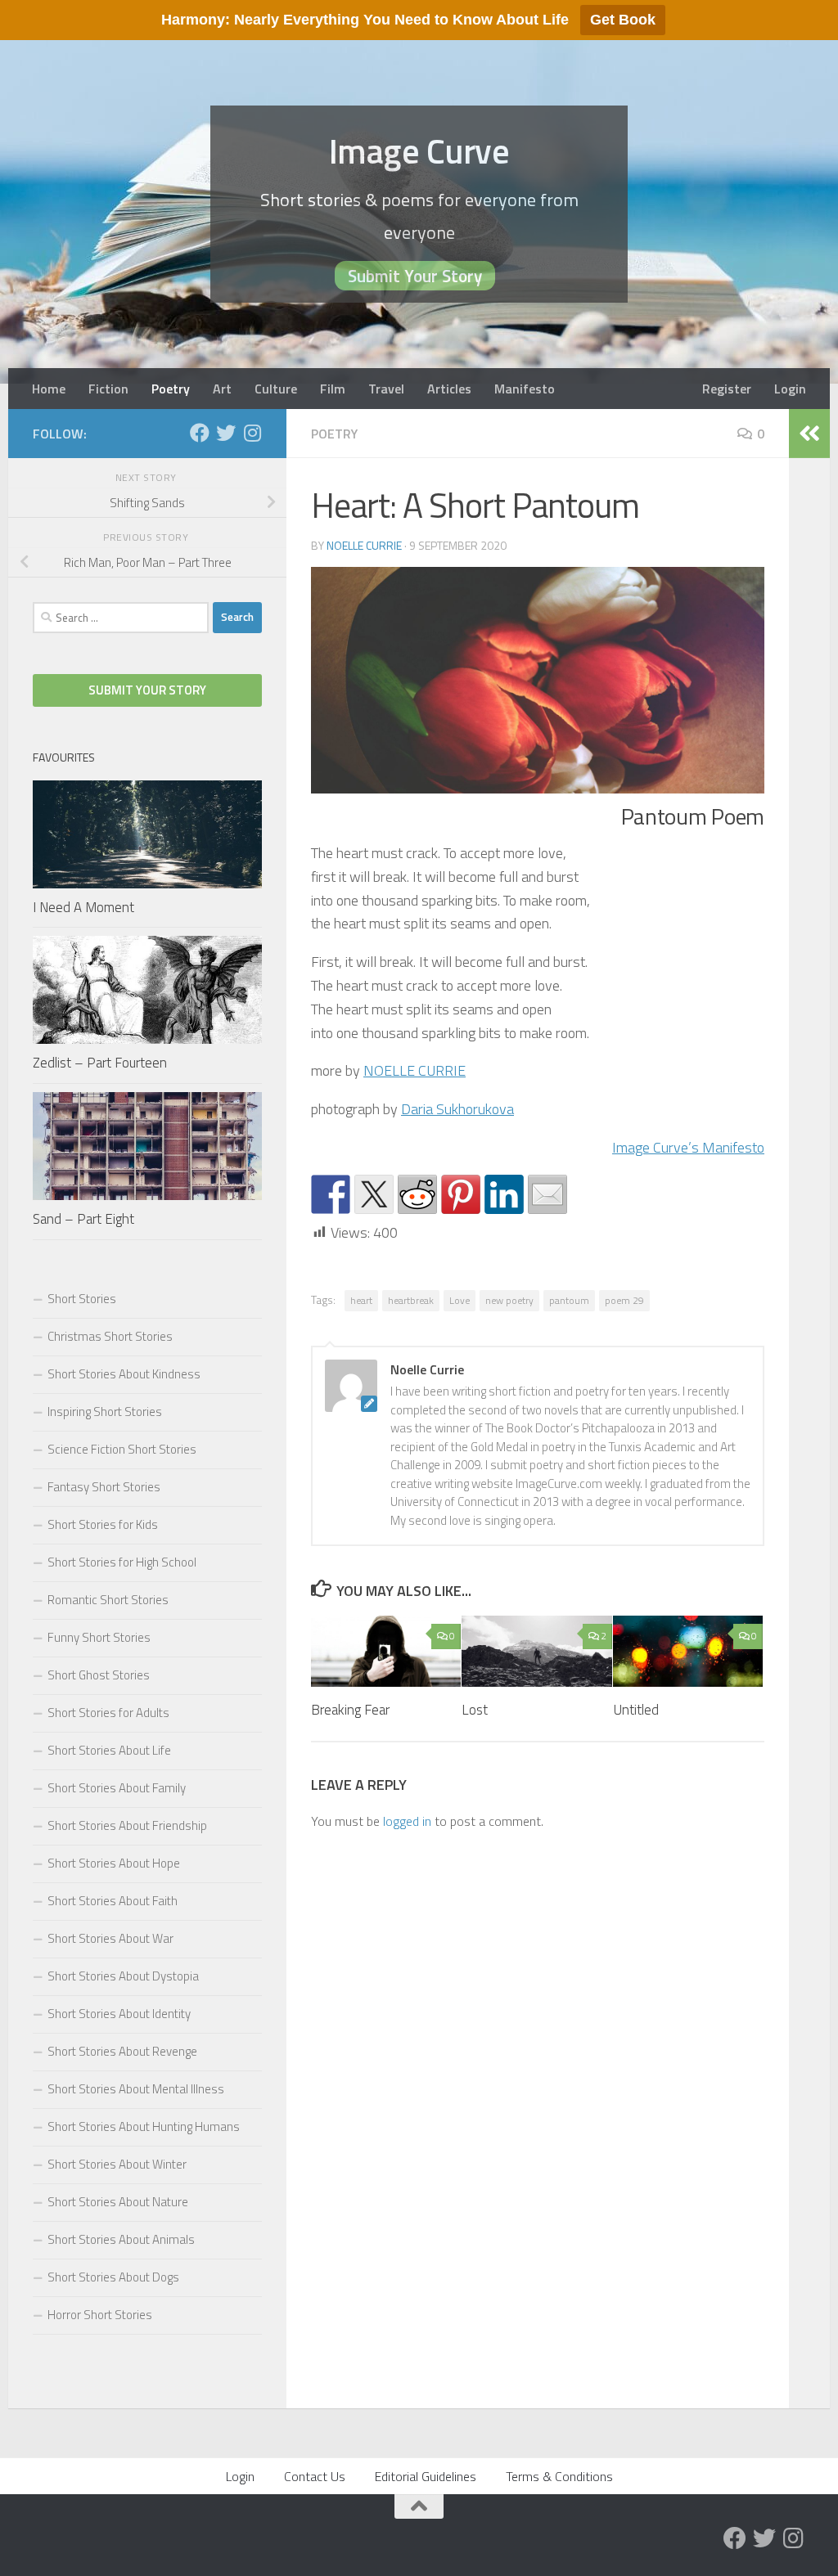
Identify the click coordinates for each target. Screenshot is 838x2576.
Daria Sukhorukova (457, 1109)
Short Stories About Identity (119, 2014)
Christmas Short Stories (110, 1336)
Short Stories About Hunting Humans (144, 2126)
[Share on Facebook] (331, 1194)
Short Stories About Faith (113, 1901)
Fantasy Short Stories (104, 1487)
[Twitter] (226, 433)
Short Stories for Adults (108, 1713)
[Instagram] (252, 433)
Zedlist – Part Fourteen (100, 1063)
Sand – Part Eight (83, 1219)
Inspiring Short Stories (105, 1412)
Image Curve (419, 151)
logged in (407, 1821)
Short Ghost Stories (99, 1675)
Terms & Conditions (559, 2476)
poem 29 (624, 1300)
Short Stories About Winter (117, 2164)
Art (222, 389)
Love (460, 1300)
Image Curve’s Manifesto (688, 1147)
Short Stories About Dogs (113, 2277)
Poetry (171, 389)
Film (333, 389)
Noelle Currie (364, 545)
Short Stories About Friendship (127, 1825)
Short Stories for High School (122, 1562)
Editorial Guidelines (426, 2476)
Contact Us (315, 2476)
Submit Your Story (415, 276)
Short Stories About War (110, 1938)
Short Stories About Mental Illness (136, 2089)
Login (790, 389)
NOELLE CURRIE (414, 1070)
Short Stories (82, 1299)
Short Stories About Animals (121, 2239)
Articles (449, 389)
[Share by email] (547, 1194)
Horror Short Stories (100, 2315)
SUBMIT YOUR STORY (147, 690)
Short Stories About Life (109, 1750)
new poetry (509, 1300)
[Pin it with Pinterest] (461, 1194)
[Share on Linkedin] (504, 1194)
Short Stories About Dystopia (123, 1976)
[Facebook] (200, 433)
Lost (475, 1710)
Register (727, 389)
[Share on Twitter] (374, 1194)
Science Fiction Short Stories (122, 1449)
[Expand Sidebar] (809, 434)
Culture (276, 389)
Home (49, 389)
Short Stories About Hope (114, 1863)
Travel (386, 389)
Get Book (623, 20)
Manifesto (525, 389)
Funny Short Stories (99, 1637)
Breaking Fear (350, 1710)
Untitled (636, 1710)
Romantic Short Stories (108, 1600)
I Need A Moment (83, 907)
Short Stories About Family (117, 1788)
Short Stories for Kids (103, 1524)
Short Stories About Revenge (122, 2051)
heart (361, 1300)
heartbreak (411, 1300)
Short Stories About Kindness (124, 1374)
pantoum (569, 1300)
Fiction (108, 389)
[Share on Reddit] (417, 1194)
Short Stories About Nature (118, 2202)
